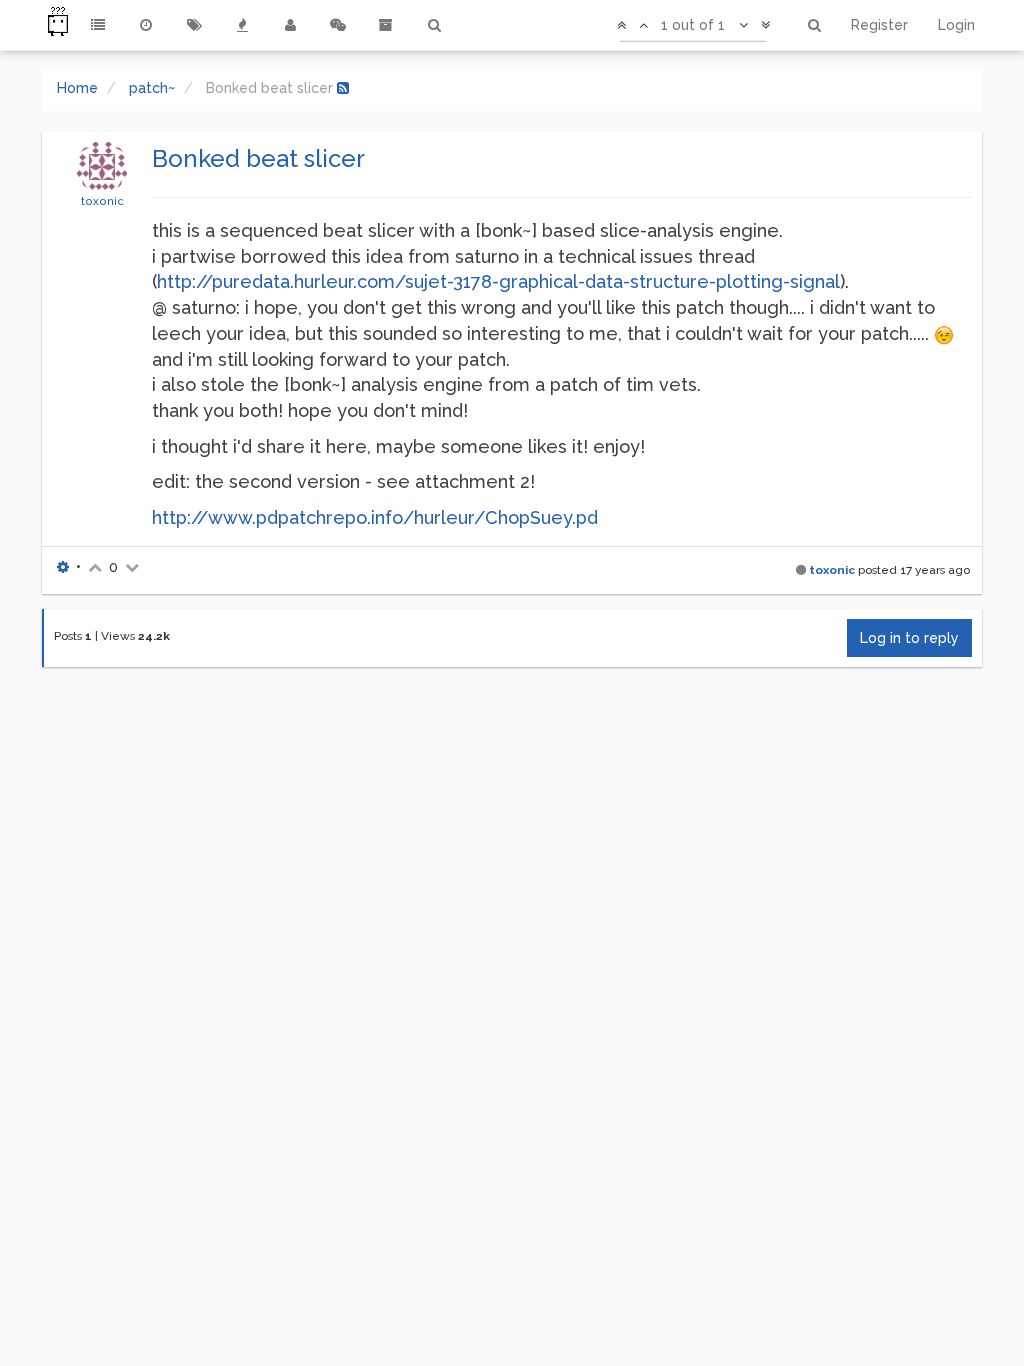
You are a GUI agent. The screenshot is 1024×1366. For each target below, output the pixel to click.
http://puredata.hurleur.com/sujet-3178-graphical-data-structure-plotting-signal (498, 281)
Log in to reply (909, 638)
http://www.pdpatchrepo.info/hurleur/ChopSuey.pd (375, 517)
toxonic (102, 201)
